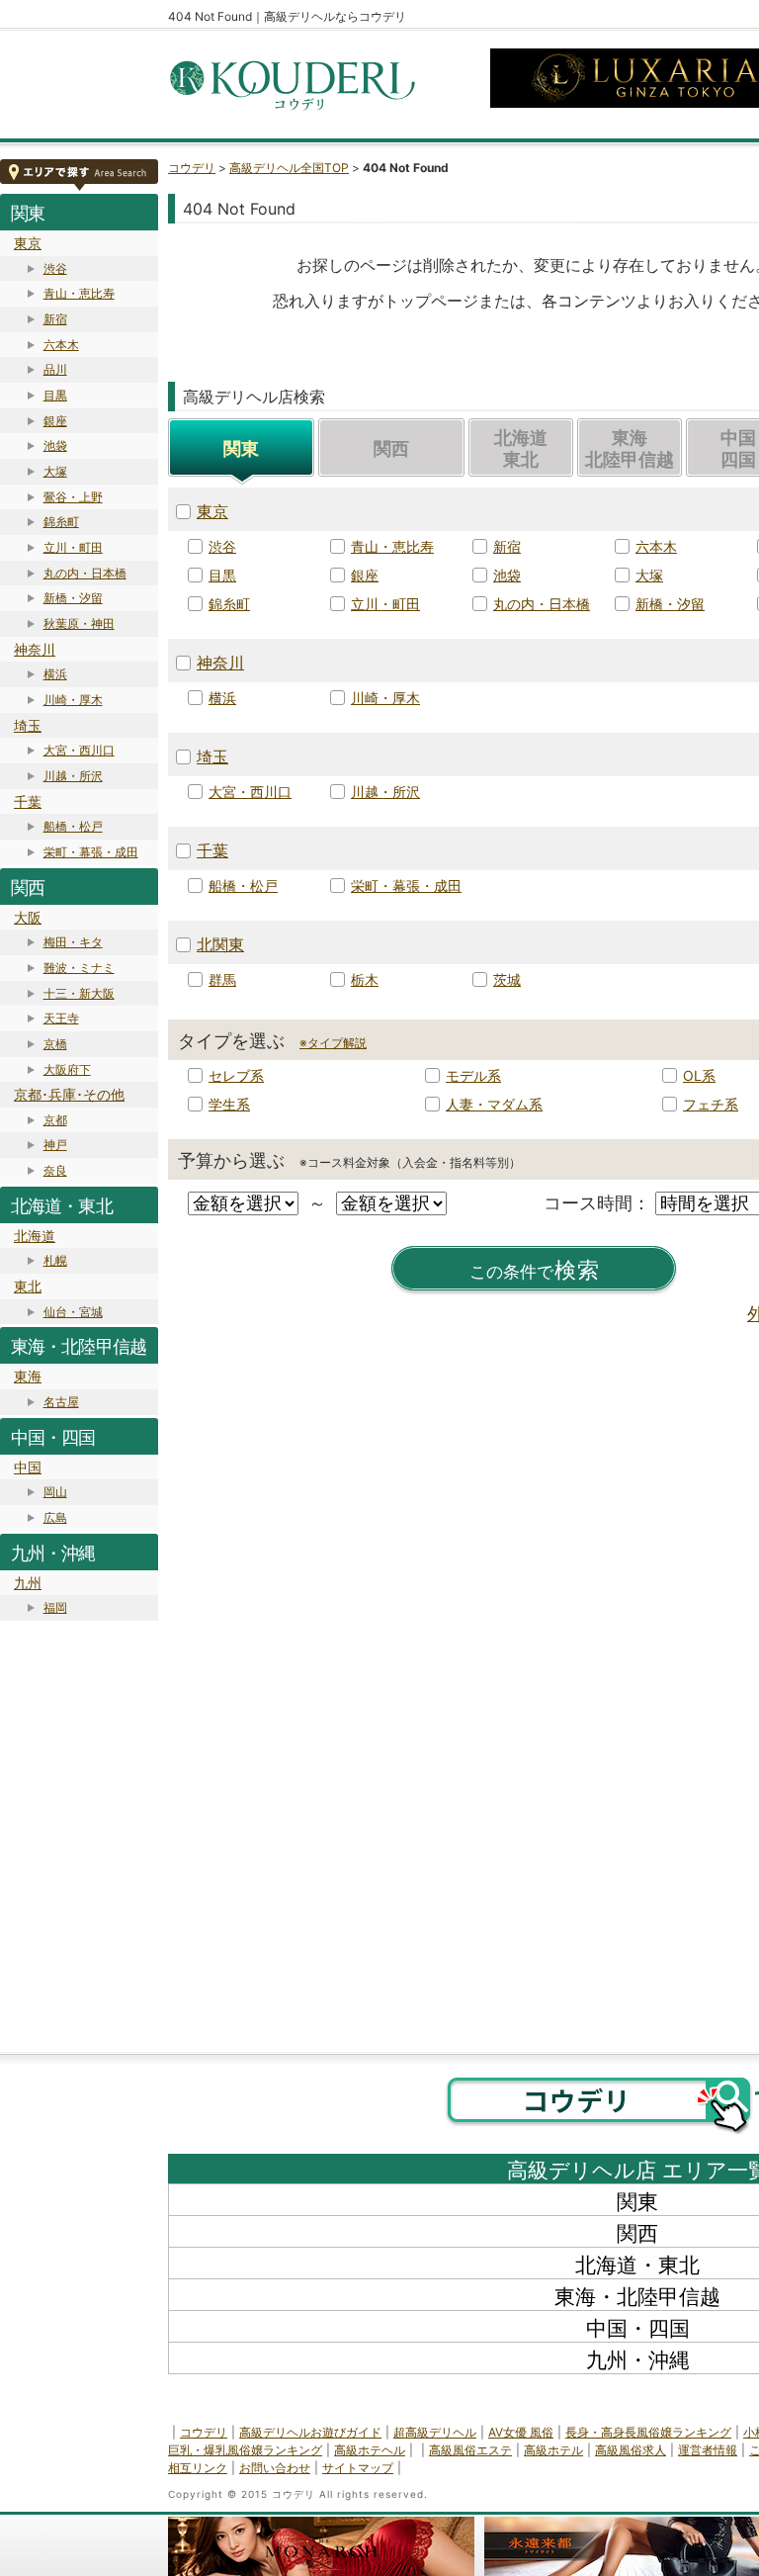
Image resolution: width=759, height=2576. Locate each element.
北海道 (35, 1236)
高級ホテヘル (370, 2450)
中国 (28, 1467)
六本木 (61, 345)
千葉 (28, 801)
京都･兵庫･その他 (69, 1094)
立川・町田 (73, 547)
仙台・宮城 (73, 1312)
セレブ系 (236, 1075)
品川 (55, 369)
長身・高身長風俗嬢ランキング (648, 2432)
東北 (28, 1286)
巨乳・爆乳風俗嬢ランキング (245, 2450)
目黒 (55, 395)
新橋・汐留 (73, 598)
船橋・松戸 (73, 826)
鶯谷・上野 (73, 497)
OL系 (699, 1075)
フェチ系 (711, 1104)
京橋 (55, 1044)
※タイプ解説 (333, 1043)
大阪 (28, 917)
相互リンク (198, 2468)
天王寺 (61, 1018)
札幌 (55, 1260)
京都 (55, 1120)
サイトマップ (358, 2468)
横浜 (55, 674)
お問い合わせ (275, 2468)
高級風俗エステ (470, 2450)
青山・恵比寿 (79, 293)
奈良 (55, 1170)
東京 (28, 243)
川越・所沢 (73, 776)
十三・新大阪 (79, 993)
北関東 (220, 944)
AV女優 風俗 (521, 2432)
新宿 (55, 319)
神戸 (55, 1145)
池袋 (55, 445)
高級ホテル (553, 2450)
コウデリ (192, 168)
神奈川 (35, 649)
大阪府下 (67, 1069)
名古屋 (61, 1402)
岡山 (55, 1492)
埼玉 (28, 725)
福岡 (55, 1607)
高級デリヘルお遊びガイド (310, 2432)
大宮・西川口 (79, 750)
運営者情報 (708, 2450)
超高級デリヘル (435, 2432)
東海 (28, 1376)
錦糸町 (61, 522)
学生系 (229, 1104)
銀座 (55, 421)
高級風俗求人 (631, 2450)
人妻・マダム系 (494, 1104)
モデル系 (473, 1075)
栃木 (365, 979)
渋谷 (55, 268)
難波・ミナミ (79, 968)
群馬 (222, 979)
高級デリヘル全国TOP (289, 168)
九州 (28, 1583)
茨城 (507, 979)
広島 (55, 1517)
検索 (535, 1270)
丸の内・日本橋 (85, 573)
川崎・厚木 (73, 700)
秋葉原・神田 (79, 623)
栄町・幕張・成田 (91, 852)
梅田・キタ (73, 942)
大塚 (55, 471)
